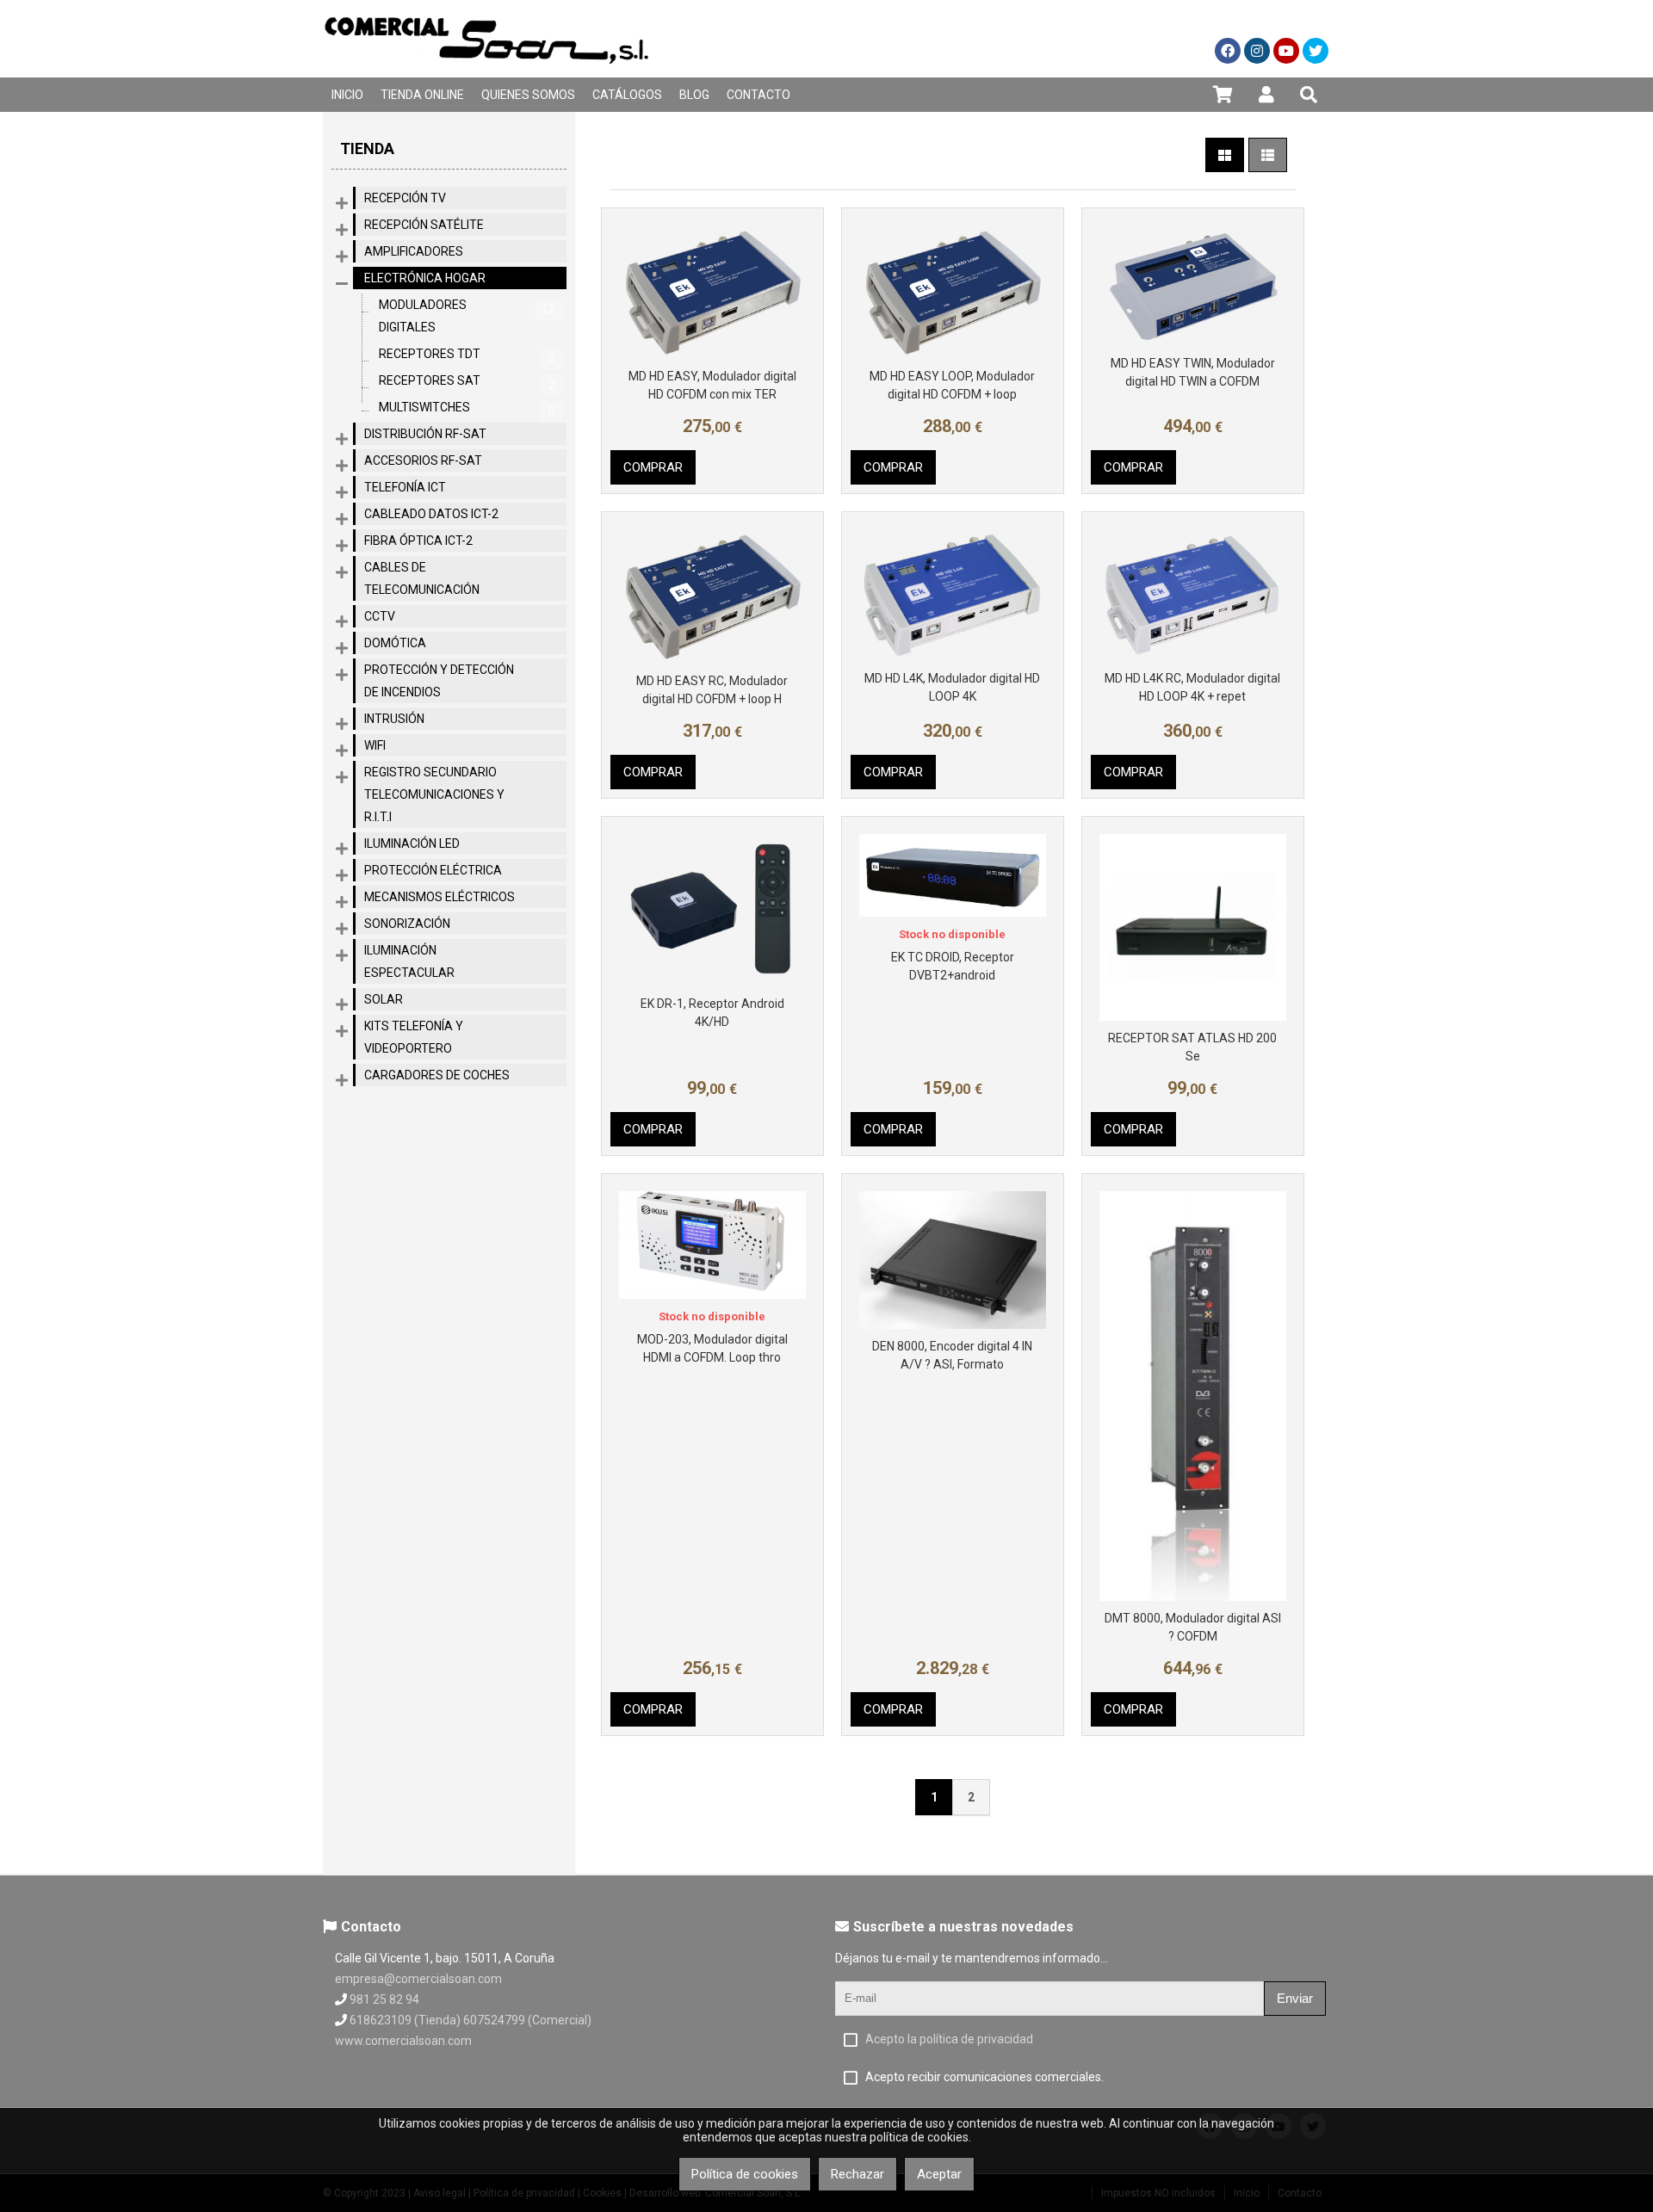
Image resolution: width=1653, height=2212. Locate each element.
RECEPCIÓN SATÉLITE (424, 225)
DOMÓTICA (395, 643)
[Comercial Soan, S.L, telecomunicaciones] (486, 73)
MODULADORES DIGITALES (467, 316)
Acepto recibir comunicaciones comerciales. (984, 2077)
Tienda (367, 148)
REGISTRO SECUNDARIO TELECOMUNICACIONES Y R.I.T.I (434, 794)
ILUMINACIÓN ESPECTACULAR (409, 961)
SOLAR (384, 999)
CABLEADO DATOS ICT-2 (431, 514)
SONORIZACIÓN (407, 924)
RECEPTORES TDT (467, 356)
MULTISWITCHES (467, 409)
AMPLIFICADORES (414, 251)
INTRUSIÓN (394, 719)
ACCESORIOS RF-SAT (423, 460)
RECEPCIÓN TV (405, 198)
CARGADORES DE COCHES (437, 1075)
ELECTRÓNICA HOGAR (425, 278)
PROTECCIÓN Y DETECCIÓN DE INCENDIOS (439, 681)
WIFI (375, 745)
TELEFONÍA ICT (405, 487)
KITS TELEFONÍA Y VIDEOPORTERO (414, 1037)
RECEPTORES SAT (467, 383)
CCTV (380, 616)
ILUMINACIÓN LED (412, 843)
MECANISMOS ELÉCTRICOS (440, 897)
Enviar (1295, 1998)
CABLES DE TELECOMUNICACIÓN (422, 578)
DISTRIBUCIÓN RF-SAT (425, 434)
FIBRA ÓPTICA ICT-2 (418, 541)
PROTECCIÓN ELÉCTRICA (433, 870)
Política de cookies (745, 2174)
